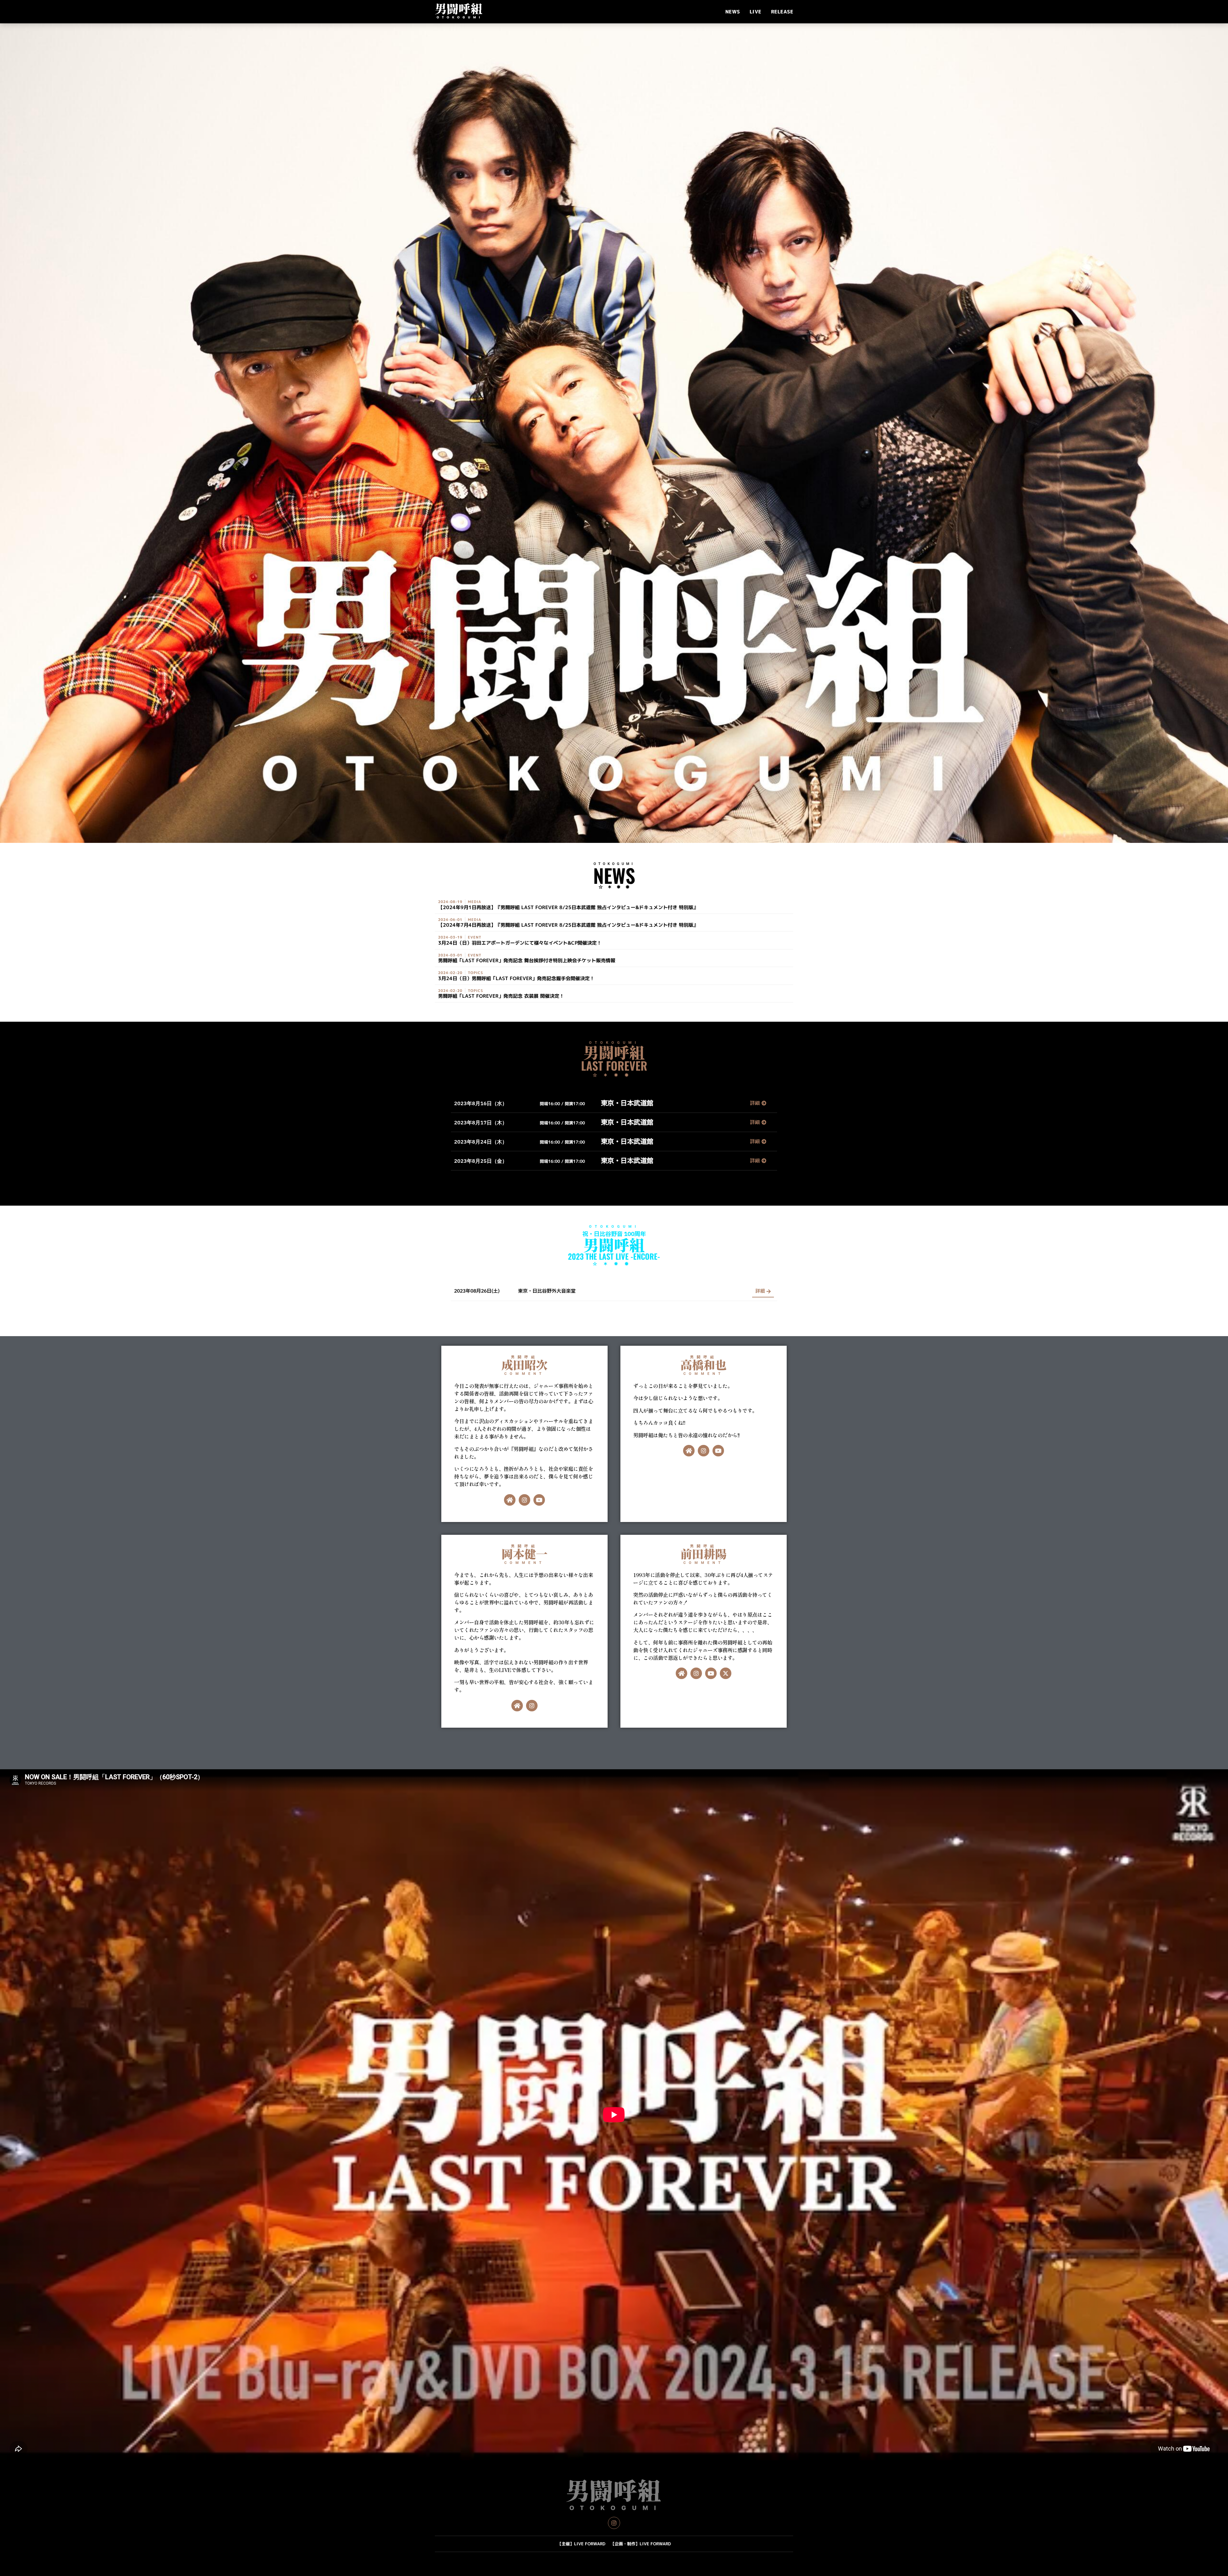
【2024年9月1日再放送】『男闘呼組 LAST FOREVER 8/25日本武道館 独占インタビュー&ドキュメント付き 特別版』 (568, 907)
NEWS (733, 12)
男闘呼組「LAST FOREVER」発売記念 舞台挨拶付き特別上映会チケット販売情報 (527, 960)
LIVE (756, 12)
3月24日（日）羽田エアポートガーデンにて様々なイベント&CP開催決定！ (520, 943)
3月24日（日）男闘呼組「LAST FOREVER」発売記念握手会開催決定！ (516, 978)
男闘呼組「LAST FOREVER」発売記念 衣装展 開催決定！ (501, 996)
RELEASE (782, 12)
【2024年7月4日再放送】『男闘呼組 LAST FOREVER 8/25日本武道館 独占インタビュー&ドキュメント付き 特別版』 (568, 925)
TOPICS (476, 973)
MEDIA (475, 902)
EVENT (475, 937)
